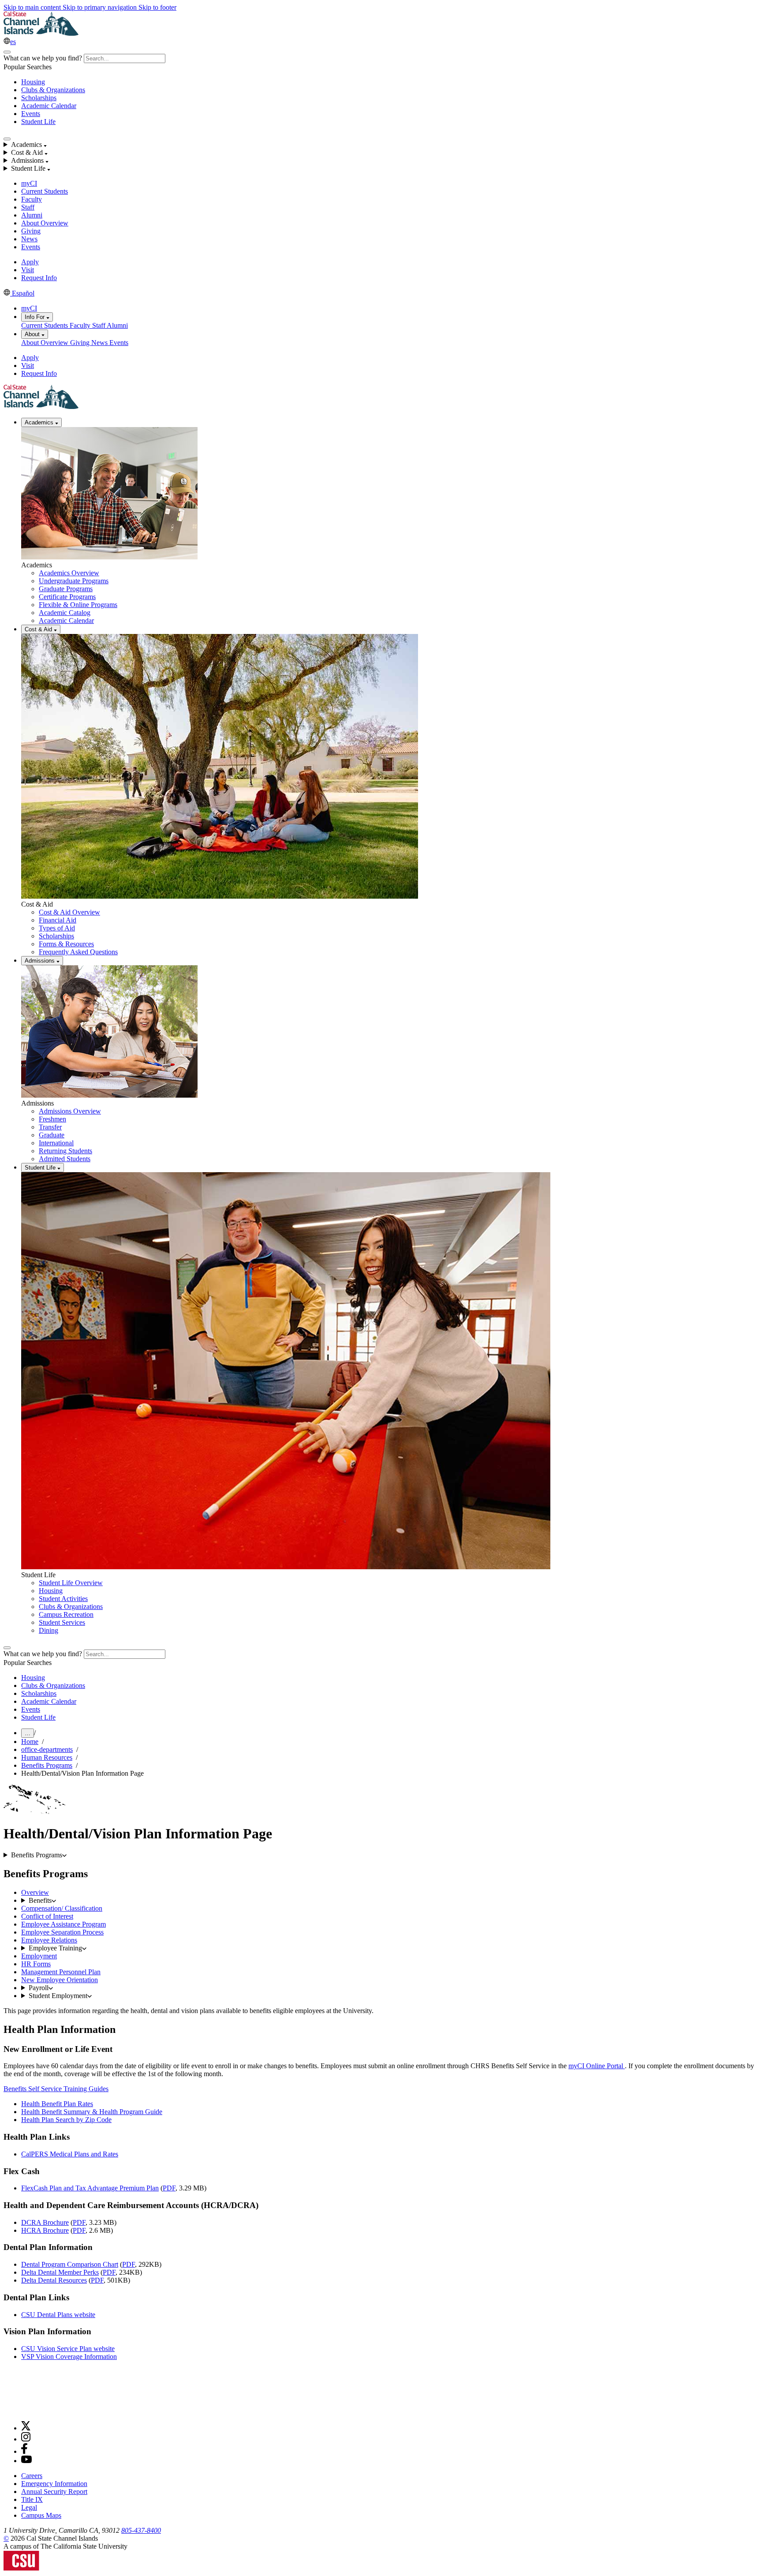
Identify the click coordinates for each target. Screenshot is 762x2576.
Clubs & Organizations (53, 90)
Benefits (40, 1900)
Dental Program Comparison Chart (70, 2264)
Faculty (32, 199)
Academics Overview (69, 573)
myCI (29, 183)
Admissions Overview (70, 1111)
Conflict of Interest (47, 1916)
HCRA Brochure (45, 2230)
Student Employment (58, 1996)
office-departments (47, 1749)
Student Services (62, 1622)
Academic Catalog (65, 613)
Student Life (38, 122)
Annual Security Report (54, 2492)
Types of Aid (57, 928)
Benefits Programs (47, 1765)
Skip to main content (33, 7)
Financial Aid (58, 920)
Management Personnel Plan (61, 1972)
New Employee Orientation (60, 1980)
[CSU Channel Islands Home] (41, 33)
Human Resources (47, 1757)
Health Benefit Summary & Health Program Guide (92, 2112)
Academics (40, 422)
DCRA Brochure (45, 2222)
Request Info (39, 278)
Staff (28, 207)
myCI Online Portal (597, 2066)
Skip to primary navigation (101, 7)
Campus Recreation (66, 1614)
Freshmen (52, 1119)
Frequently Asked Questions (78, 952)
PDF (169, 2188)
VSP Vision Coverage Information (69, 2357)
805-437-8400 (141, 2530)
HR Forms (36, 1964)
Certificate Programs (67, 597)
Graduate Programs (66, 589)
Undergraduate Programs (74, 581)
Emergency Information (54, 2484)
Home (30, 1742)
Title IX (32, 2499)
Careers (32, 2476)
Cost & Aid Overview (69, 912)
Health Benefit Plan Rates (57, 2104)
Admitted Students (65, 1159)
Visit (28, 270)
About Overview (45, 223)
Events (31, 114)
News (29, 239)
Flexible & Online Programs (78, 605)
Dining (49, 1630)
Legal (29, 2507)
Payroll (39, 1988)
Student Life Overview (71, 1583)
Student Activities (63, 1599)
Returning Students (65, 1151)
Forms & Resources (66, 944)
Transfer (50, 1127)
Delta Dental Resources (54, 2280)
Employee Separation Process (62, 1932)
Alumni (32, 215)
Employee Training (55, 1948)
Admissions (41, 961)
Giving (31, 231)
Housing (33, 82)
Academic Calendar (49, 106)
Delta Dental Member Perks (60, 2272)
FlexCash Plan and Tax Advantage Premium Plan (90, 2188)
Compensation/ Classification (62, 1908)
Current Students (45, 191)
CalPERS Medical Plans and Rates (70, 2154)
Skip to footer (157, 7)
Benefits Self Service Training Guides (56, 2089)
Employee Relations (49, 1940)
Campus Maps (41, 2515)
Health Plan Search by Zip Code (66, 2120)
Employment (39, 1956)
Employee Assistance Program (63, 1924)
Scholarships (39, 98)
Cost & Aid (39, 629)
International (56, 1143)
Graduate (52, 1135)
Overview (35, 1892)
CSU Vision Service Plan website (68, 2349)
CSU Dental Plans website (58, 2315)
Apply (30, 262)
